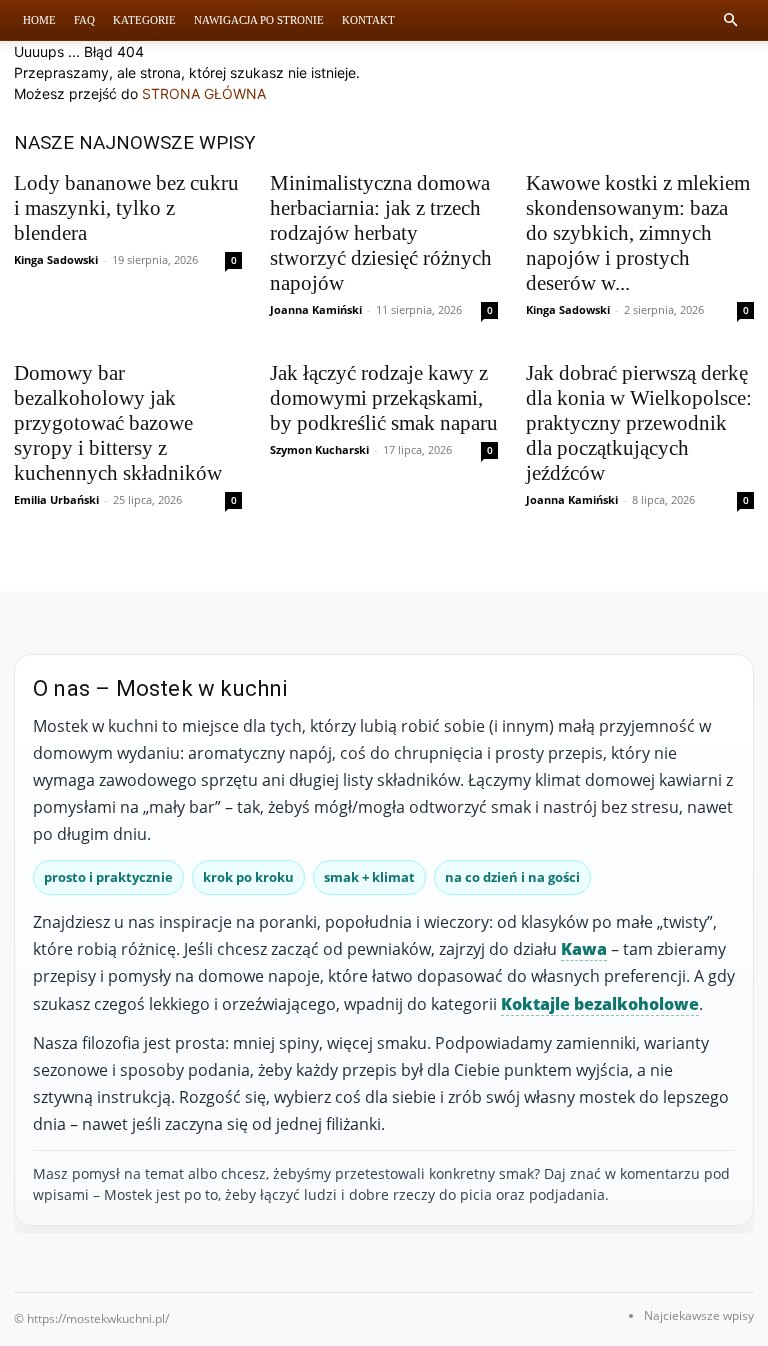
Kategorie (144, 20)
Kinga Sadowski (56, 259)
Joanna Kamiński (316, 309)
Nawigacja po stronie (259, 20)
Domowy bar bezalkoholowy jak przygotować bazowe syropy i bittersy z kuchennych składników (118, 423)
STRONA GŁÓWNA (204, 93)
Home (39, 20)
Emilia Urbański (56, 499)
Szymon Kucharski (319, 449)
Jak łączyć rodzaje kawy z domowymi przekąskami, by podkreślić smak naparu (384, 398)
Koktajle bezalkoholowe (600, 1004)
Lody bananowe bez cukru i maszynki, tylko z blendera (126, 208)
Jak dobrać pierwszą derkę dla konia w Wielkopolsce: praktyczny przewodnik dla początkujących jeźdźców (639, 423)
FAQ (84, 20)
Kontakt (368, 20)
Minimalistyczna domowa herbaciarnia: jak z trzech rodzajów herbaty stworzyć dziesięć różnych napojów (381, 233)
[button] (730, 20)
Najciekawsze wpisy (699, 1315)
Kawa (584, 949)
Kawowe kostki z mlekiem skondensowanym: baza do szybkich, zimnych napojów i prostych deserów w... (638, 233)
